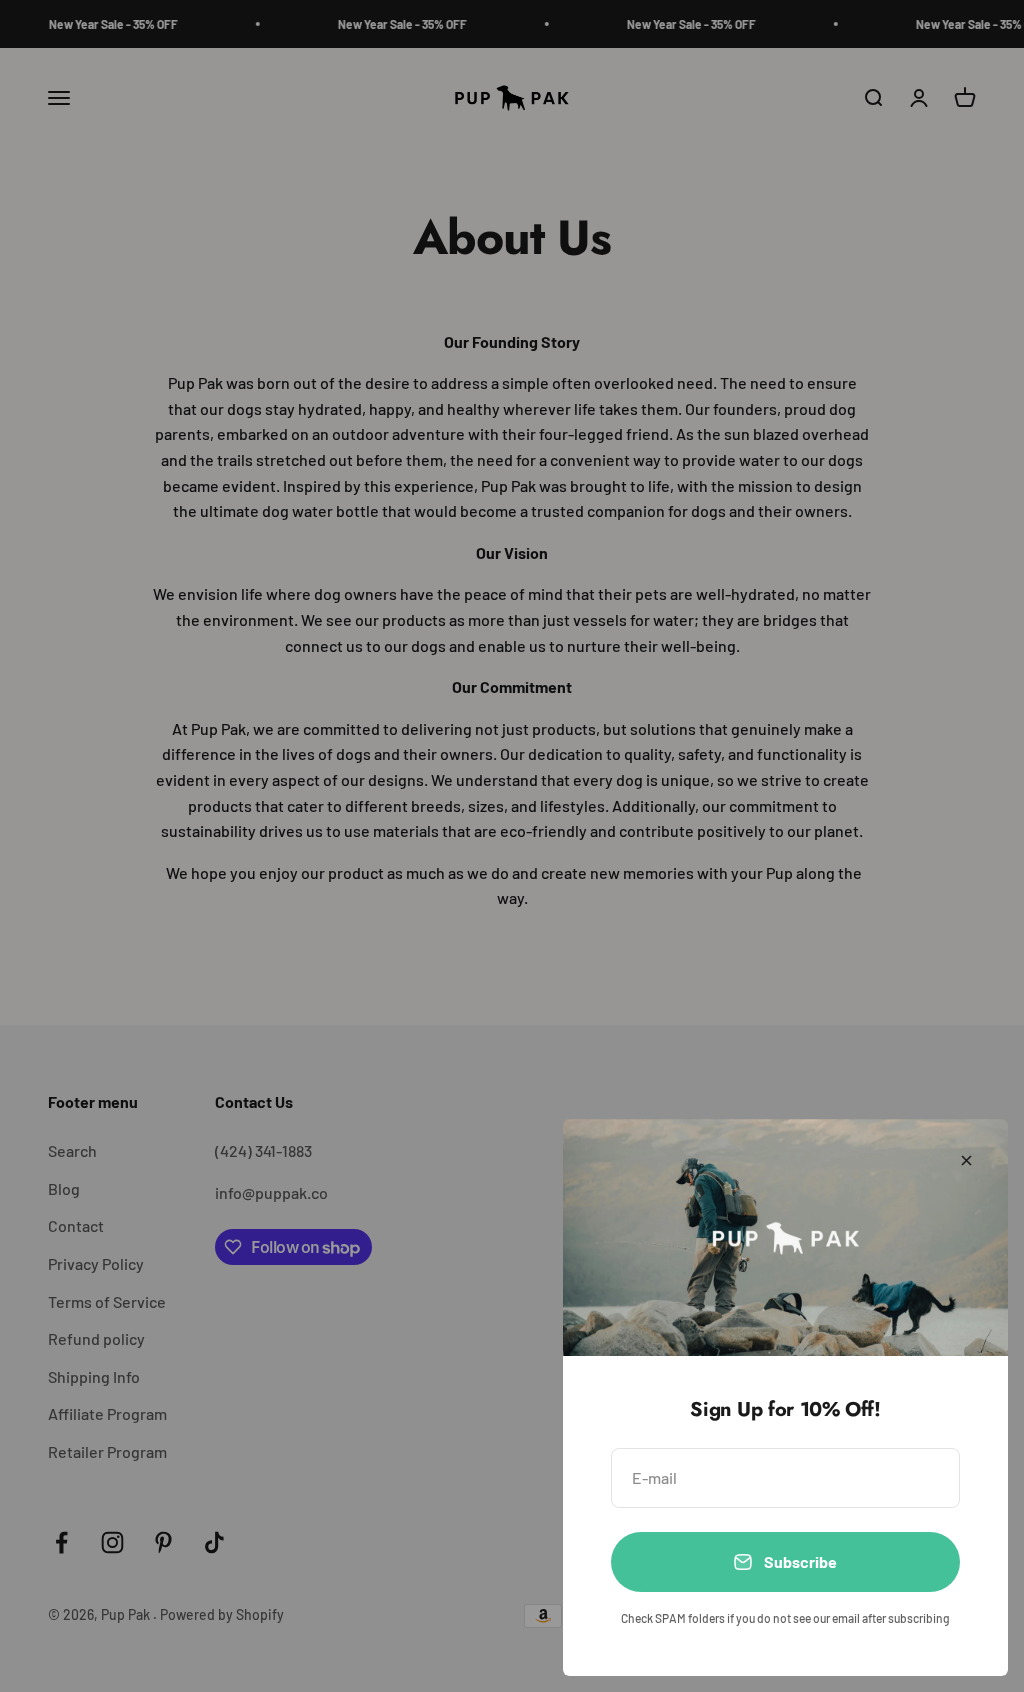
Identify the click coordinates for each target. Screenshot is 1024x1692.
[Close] (966, 1160)
